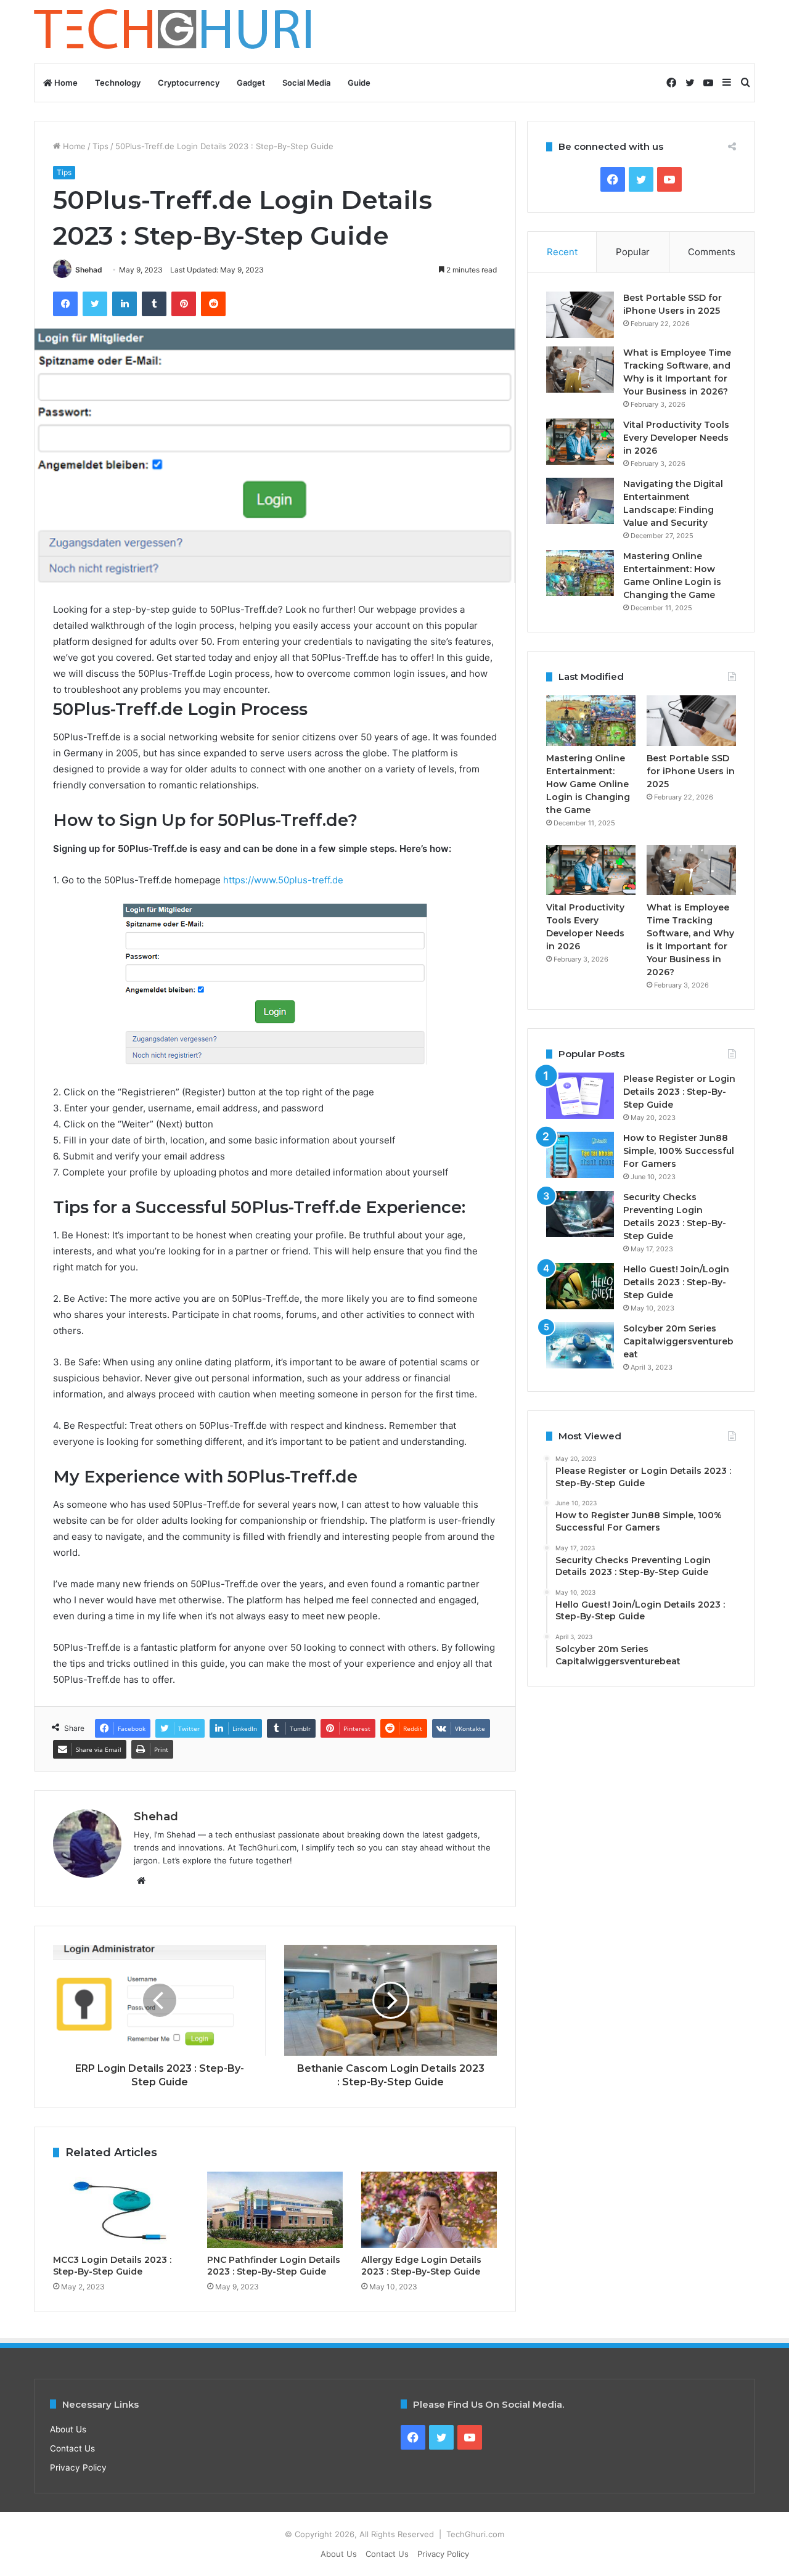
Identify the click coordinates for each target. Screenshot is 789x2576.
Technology (118, 83)
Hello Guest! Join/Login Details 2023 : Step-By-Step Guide (676, 1282)
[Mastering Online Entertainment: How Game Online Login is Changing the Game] (580, 573)
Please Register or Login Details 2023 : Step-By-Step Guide (679, 1092)
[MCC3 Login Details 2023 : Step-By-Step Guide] (121, 2210)
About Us (68, 2429)
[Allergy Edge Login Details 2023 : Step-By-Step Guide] (429, 2210)
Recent (562, 252)
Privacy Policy (78, 2468)
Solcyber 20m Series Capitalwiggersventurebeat (678, 1341)
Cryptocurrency (189, 83)
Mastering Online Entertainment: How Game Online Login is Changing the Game (588, 784)
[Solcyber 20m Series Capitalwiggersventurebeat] (580, 1345)
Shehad (89, 270)
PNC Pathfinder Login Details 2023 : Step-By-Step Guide (274, 2266)
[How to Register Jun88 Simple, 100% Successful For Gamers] (580, 1155)
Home (65, 83)
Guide (359, 83)
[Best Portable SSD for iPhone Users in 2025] (580, 315)
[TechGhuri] (174, 32)
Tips (100, 146)
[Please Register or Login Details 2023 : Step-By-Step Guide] (580, 1096)
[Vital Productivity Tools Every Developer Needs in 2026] (580, 442)
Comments (712, 252)
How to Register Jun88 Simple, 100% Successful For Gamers (679, 1151)
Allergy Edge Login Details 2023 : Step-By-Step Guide (421, 2266)
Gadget (251, 83)
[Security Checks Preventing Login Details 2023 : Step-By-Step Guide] (580, 1214)
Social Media (306, 83)
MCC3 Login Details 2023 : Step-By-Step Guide (112, 2266)
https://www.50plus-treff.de (283, 880)
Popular (633, 252)
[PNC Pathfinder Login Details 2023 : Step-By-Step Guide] (275, 2210)
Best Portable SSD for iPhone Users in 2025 (691, 771)
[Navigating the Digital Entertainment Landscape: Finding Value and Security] (580, 501)
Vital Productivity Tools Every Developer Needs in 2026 (676, 438)
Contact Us (72, 2448)
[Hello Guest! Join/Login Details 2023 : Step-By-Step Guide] (580, 1286)
